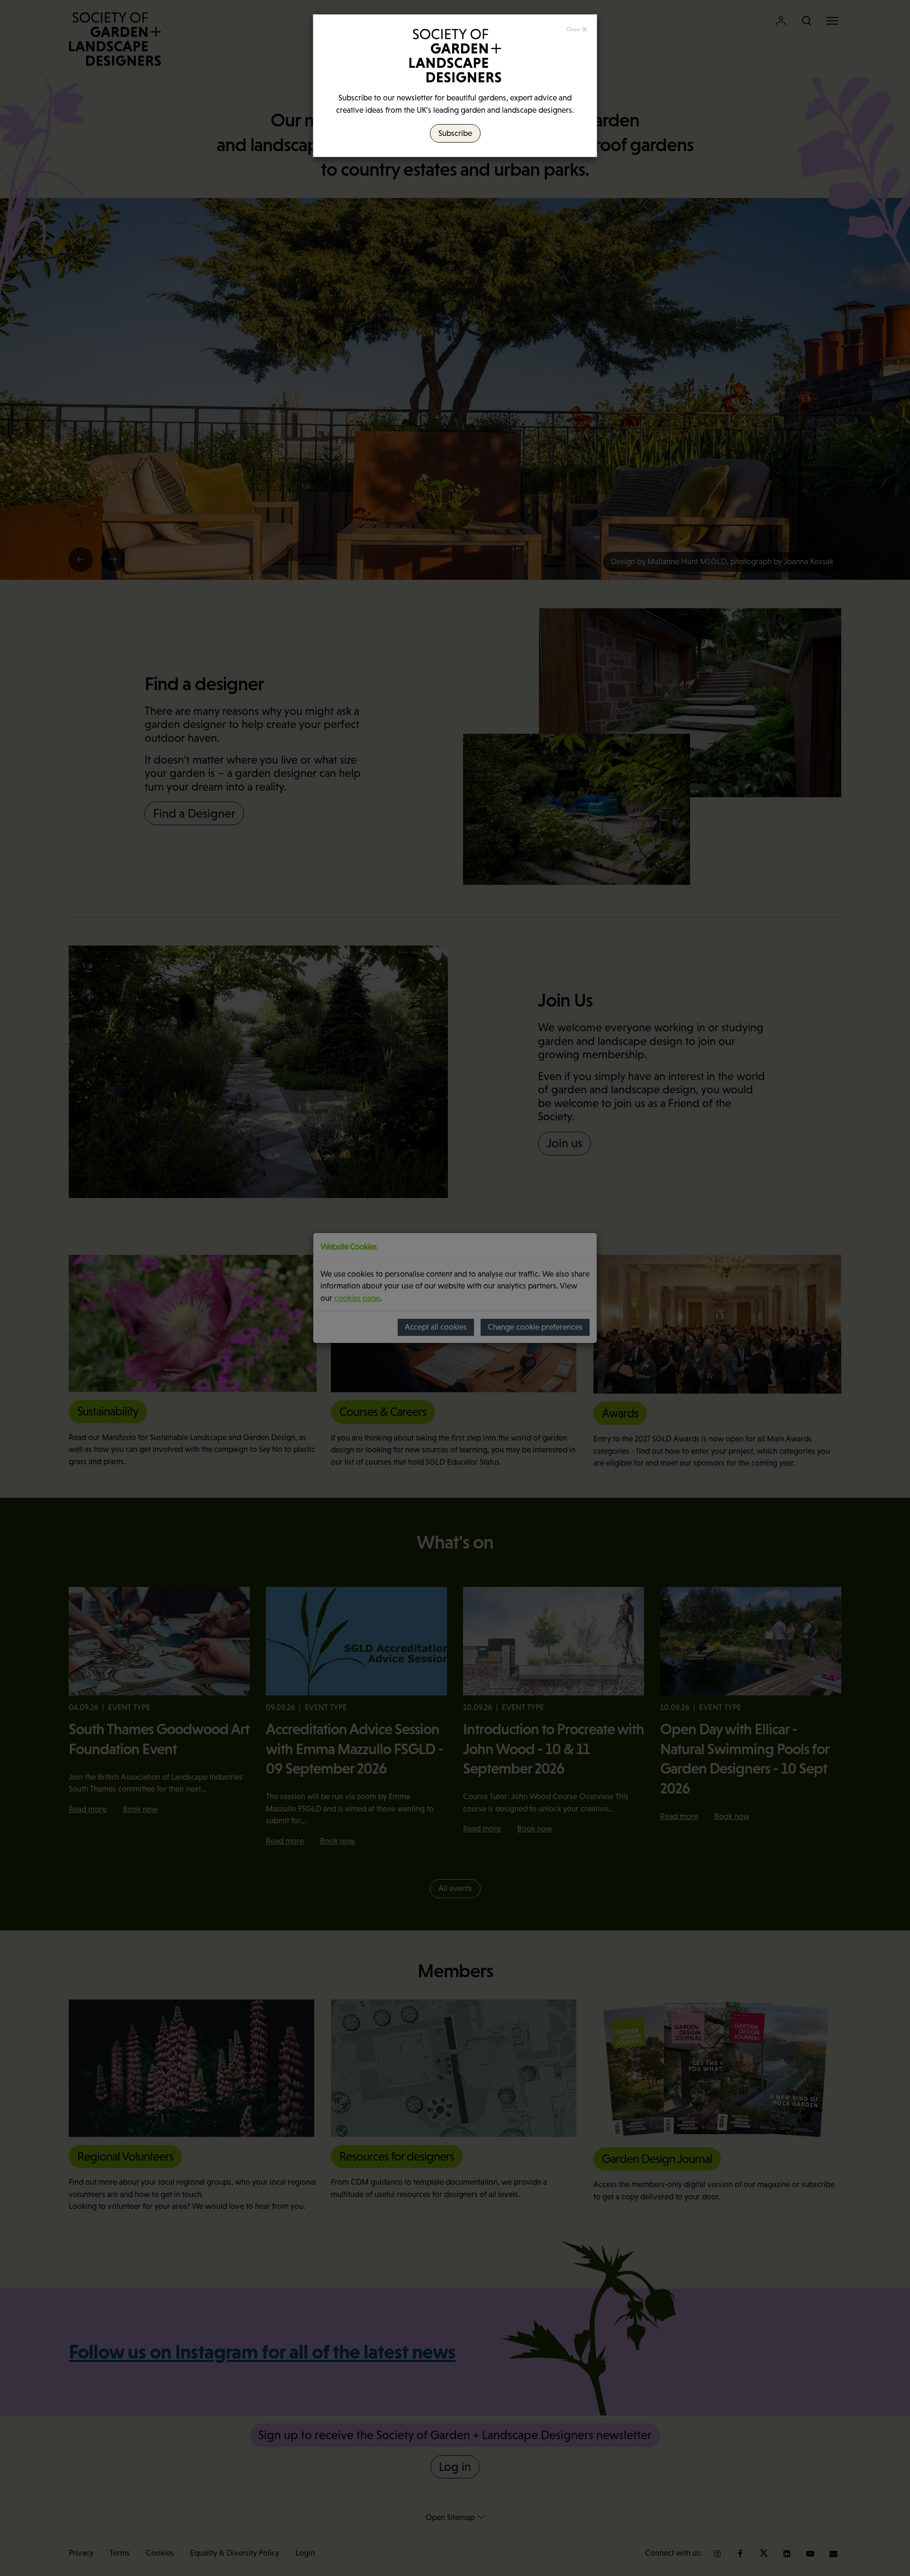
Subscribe (455, 133)
